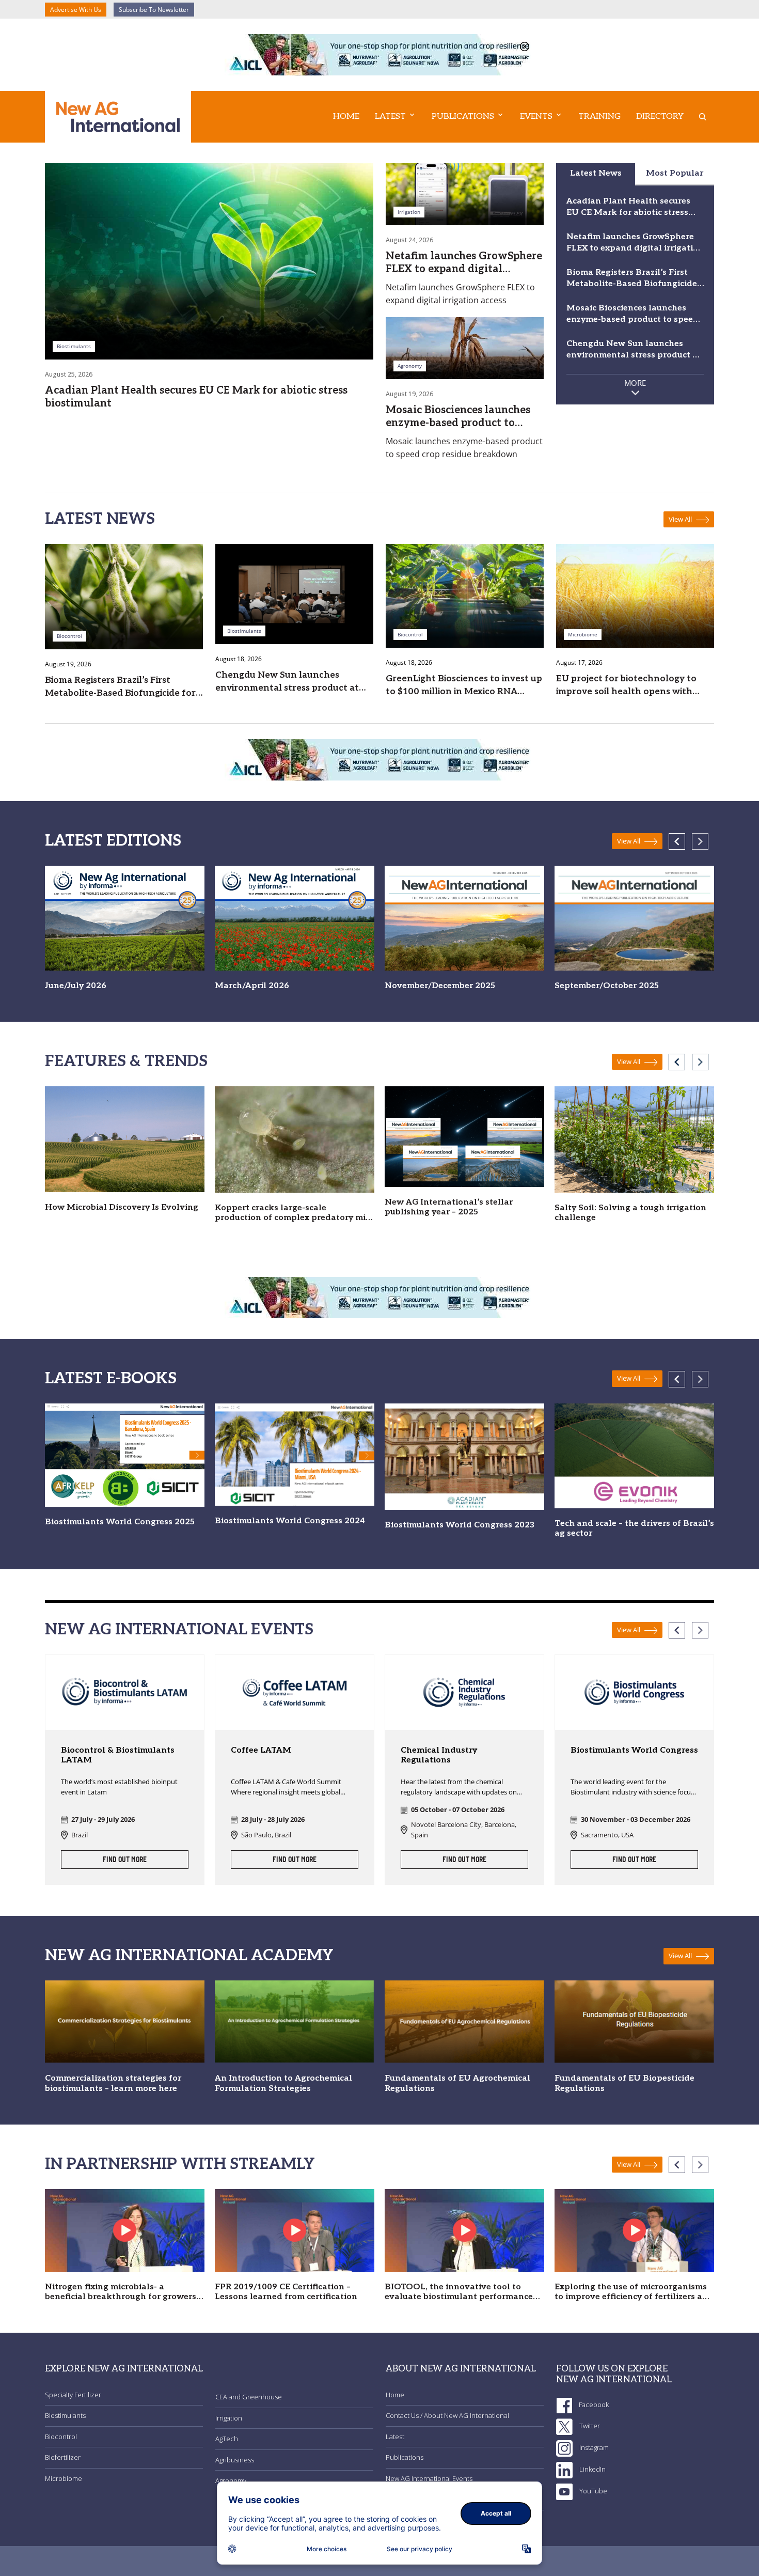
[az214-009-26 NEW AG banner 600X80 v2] (379, 54)
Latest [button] (390, 116)
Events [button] (536, 116)
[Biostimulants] (209, 260)
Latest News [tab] (596, 173)
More (635, 383)
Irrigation (229, 2418)
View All (681, 519)
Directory (660, 116)
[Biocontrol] (124, 596)
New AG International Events (429, 2478)
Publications (405, 2457)
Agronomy (231, 2480)
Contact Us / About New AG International (447, 2415)
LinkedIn (592, 2469)
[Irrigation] (465, 193)
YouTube (592, 2491)
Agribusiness (235, 2460)
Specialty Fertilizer (73, 2395)
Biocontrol (61, 2437)
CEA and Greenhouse (249, 2397)
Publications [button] (463, 116)
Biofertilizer (63, 2457)
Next (700, 841)
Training (599, 116)
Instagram (593, 2447)
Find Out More (125, 1860)
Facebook (593, 2405)
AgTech (227, 2439)
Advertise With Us (76, 10)
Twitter (589, 2426)
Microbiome (64, 2478)
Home (346, 116)
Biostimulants (65, 2415)
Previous (677, 841)
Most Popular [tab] (675, 173)
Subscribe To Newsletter (154, 10)
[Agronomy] (465, 347)
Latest (395, 2437)
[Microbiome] (635, 595)
